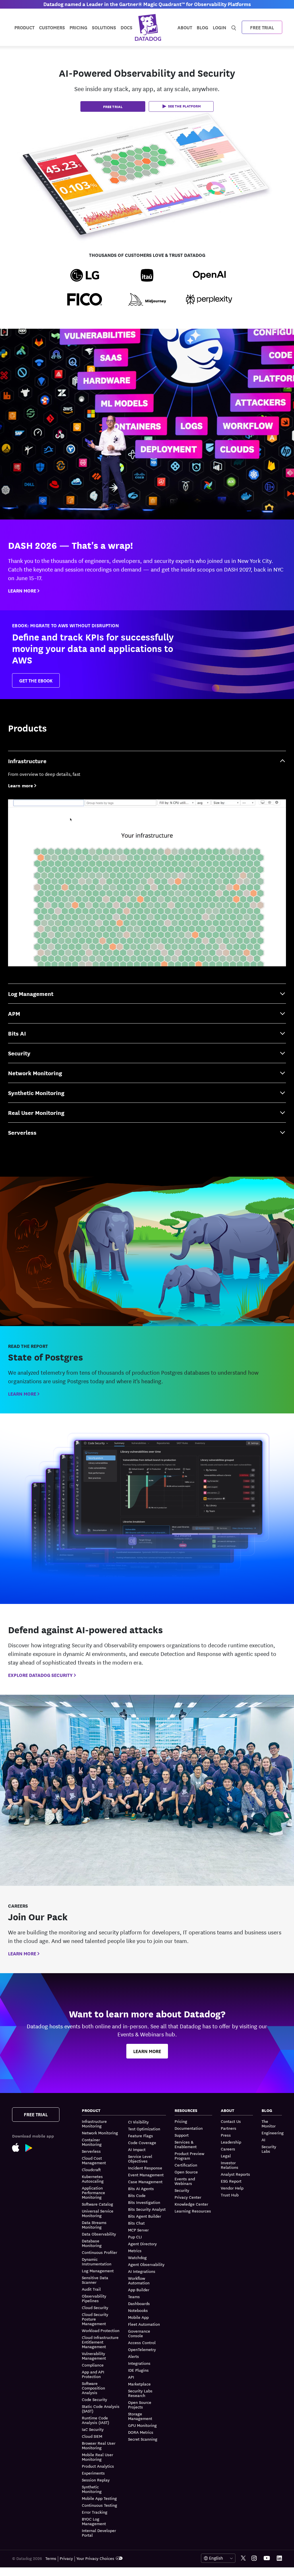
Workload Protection (101, 2330)
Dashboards (139, 2303)
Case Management (145, 2181)
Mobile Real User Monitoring (97, 2457)
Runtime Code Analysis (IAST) (95, 2420)
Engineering (273, 2133)
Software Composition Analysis (93, 2388)
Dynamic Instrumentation (97, 2261)
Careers (228, 2149)
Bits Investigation (144, 2202)
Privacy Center (188, 2197)
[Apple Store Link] (19, 2147)
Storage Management (140, 2416)
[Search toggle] (234, 27)
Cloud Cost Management (94, 2160)
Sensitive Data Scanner (95, 2280)
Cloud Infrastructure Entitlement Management (100, 2342)
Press (226, 2135)
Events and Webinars (185, 2181)
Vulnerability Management (94, 2356)
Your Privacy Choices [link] (95, 2558)
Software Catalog (97, 2204)
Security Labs (269, 2149)
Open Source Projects (140, 2404)
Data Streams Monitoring (94, 2225)
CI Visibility (138, 2122)
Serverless (22, 1132)
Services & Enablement (186, 2144)
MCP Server (138, 2230)
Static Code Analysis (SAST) (101, 2408)
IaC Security (93, 2429)
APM (14, 1013)
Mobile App (138, 2317)
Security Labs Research (140, 2393)
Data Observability (99, 2234)
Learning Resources (193, 2211)
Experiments (93, 2473)
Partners (229, 2128)
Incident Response (145, 2168)
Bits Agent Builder (145, 2216)
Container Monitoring (92, 2142)
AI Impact (137, 2149)
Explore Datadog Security (40, 1675)
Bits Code (137, 2195)
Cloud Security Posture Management (95, 2319)
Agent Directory (142, 2244)
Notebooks (138, 2310)
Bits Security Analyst (147, 2209)
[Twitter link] (243, 2558)
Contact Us (231, 2121)
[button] (181, 106)
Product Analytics (98, 2466)
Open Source (186, 2172)
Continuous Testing (99, 2505)
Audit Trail (91, 2289)
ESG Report (231, 2181)
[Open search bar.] (234, 27)
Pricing (181, 2121)
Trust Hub (230, 2195)
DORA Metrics (141, 2432)
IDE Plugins (138, 2370)
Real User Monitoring (36, 1112)
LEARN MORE (22, 590)
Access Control (142, 2342)
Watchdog (137, 2257)
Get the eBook (36, 680)
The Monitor (269, 2124)
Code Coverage (142, 2142)
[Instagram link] (254, 2558)
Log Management (31, 993)
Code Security (94, 2399)
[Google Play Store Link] (32, 2147)
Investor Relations (230, 2165)
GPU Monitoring (142, 2425)
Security (19, 1053)
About (185, 27)
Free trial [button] (113, 106)
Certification (186, 2165)
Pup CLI (135, 2237)
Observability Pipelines (94, 2298)
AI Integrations (142, 2271)
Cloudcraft (91, 2169)
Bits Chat (136, 2223)
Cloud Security (95, 2307)
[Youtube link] (267, 2558)
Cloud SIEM (92, 2436)
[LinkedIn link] (279, 2558)
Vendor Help (232, 2188)
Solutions (104, 27)
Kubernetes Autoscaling (93, 2179)
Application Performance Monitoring (93, 2192)
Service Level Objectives (140, 2158)
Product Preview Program (189, 2156)
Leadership (231, 2142)
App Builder (139, 2290)
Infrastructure (27, 761)
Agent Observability (146, 2264)
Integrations (139, 2363)
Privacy (66, 2558)
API (131, 2377)
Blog (202, 27)
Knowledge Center (191, 2204)
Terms (51, 2558)
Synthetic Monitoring (36, 1093)
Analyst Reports (235, 2174)
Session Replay (96, 2480)
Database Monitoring (92, 2243)
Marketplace (139, 2384)
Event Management (146, 2175)
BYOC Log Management (94, 2521)
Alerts (134, 2356)
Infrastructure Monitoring (94, 2124)
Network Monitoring (35, 1073)
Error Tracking (95, 2512)
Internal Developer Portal (99, 2533)
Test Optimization (144, 2129)
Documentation (189, 2128)
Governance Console (139, 2333)
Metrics (135, 2250)
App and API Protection (93, 2374)
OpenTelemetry (142, 2349)
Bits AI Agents (141, 2188)
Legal (226, 2156)
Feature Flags (141, 2136)
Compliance (93, 2365)
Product (24, 27)
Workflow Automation (139, 2280)
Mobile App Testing (99, 2498)
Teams (134, 2296)
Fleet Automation (144, 2324)
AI (263, 2140)
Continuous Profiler (99, 2252)
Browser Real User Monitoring (99, 2445)
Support (182, 2135)
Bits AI (17, 1033)
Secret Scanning (143, 2439)
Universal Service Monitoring (98, 2213)
